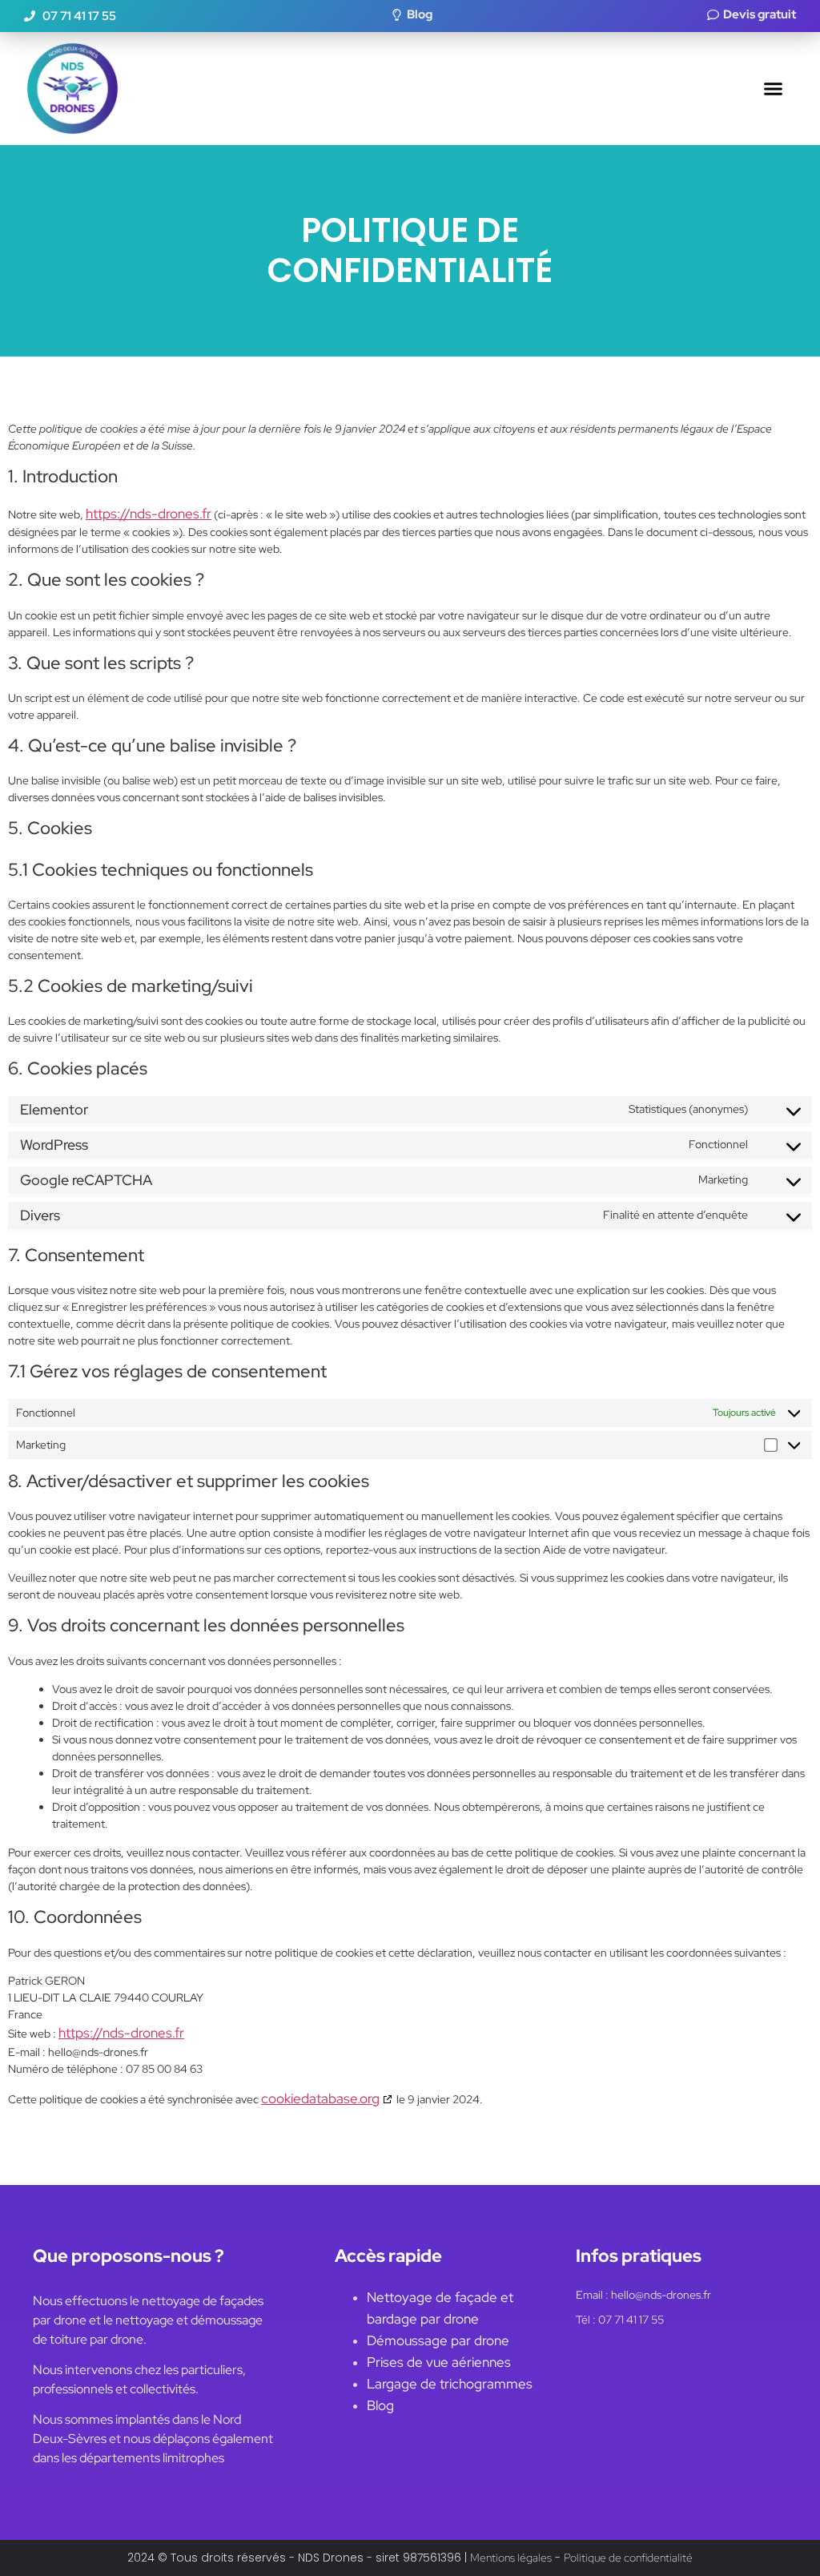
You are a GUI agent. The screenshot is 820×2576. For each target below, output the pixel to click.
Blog (380, 2405)
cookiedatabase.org (320, 2098)
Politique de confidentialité (628, 2558)
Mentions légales (511, 2558)
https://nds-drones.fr (149, 514)
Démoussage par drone (438, 2340)
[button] (774, 89)
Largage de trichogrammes (450, 2384)
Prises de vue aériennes (439, 2362)
